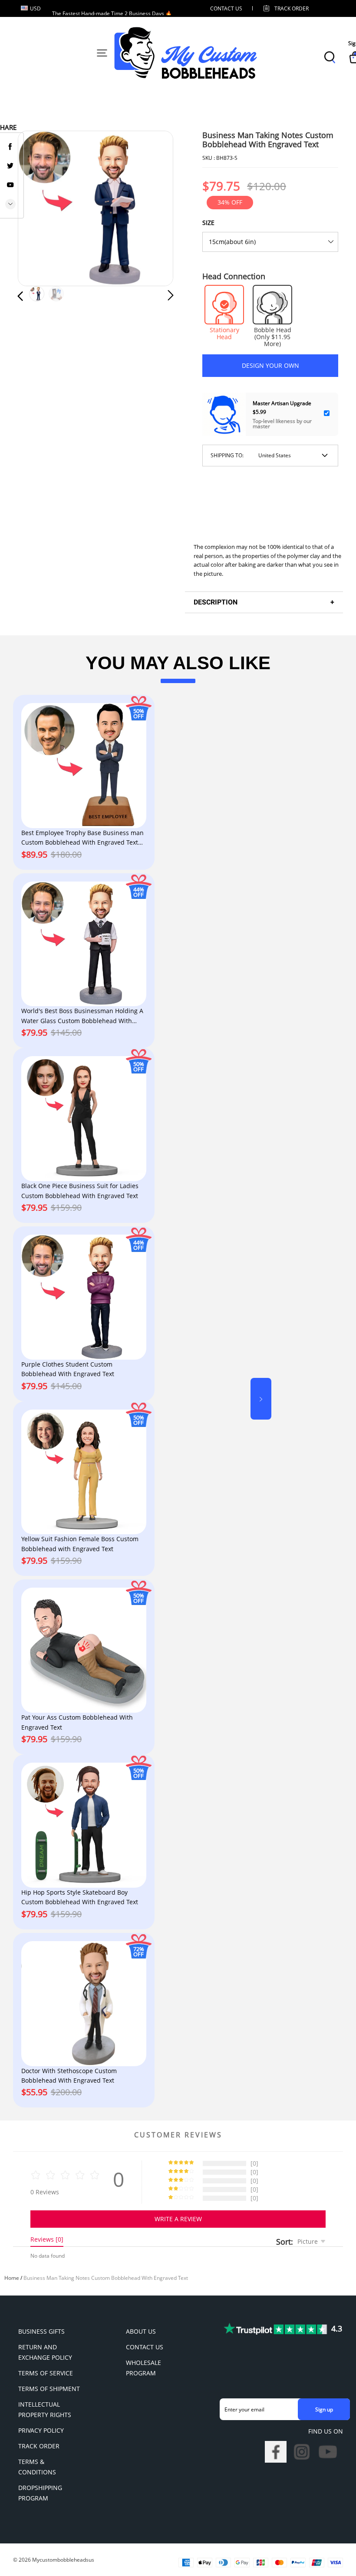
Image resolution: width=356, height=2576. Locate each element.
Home (12, 2278)
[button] (38, 209)
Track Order (292, 8)
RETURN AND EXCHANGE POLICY (45, 2352)
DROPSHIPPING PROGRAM (40, 2493)
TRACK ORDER (39, 2446)
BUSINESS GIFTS (41, 2331)
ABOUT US (141, 2331)
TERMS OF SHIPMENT (49, 2389)
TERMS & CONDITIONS (37, 2467)
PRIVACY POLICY (41, 2430)
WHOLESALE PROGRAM (143, 2368)
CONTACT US (226, 8)
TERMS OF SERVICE (46, 2373)
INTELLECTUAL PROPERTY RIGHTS (45, 2409)
